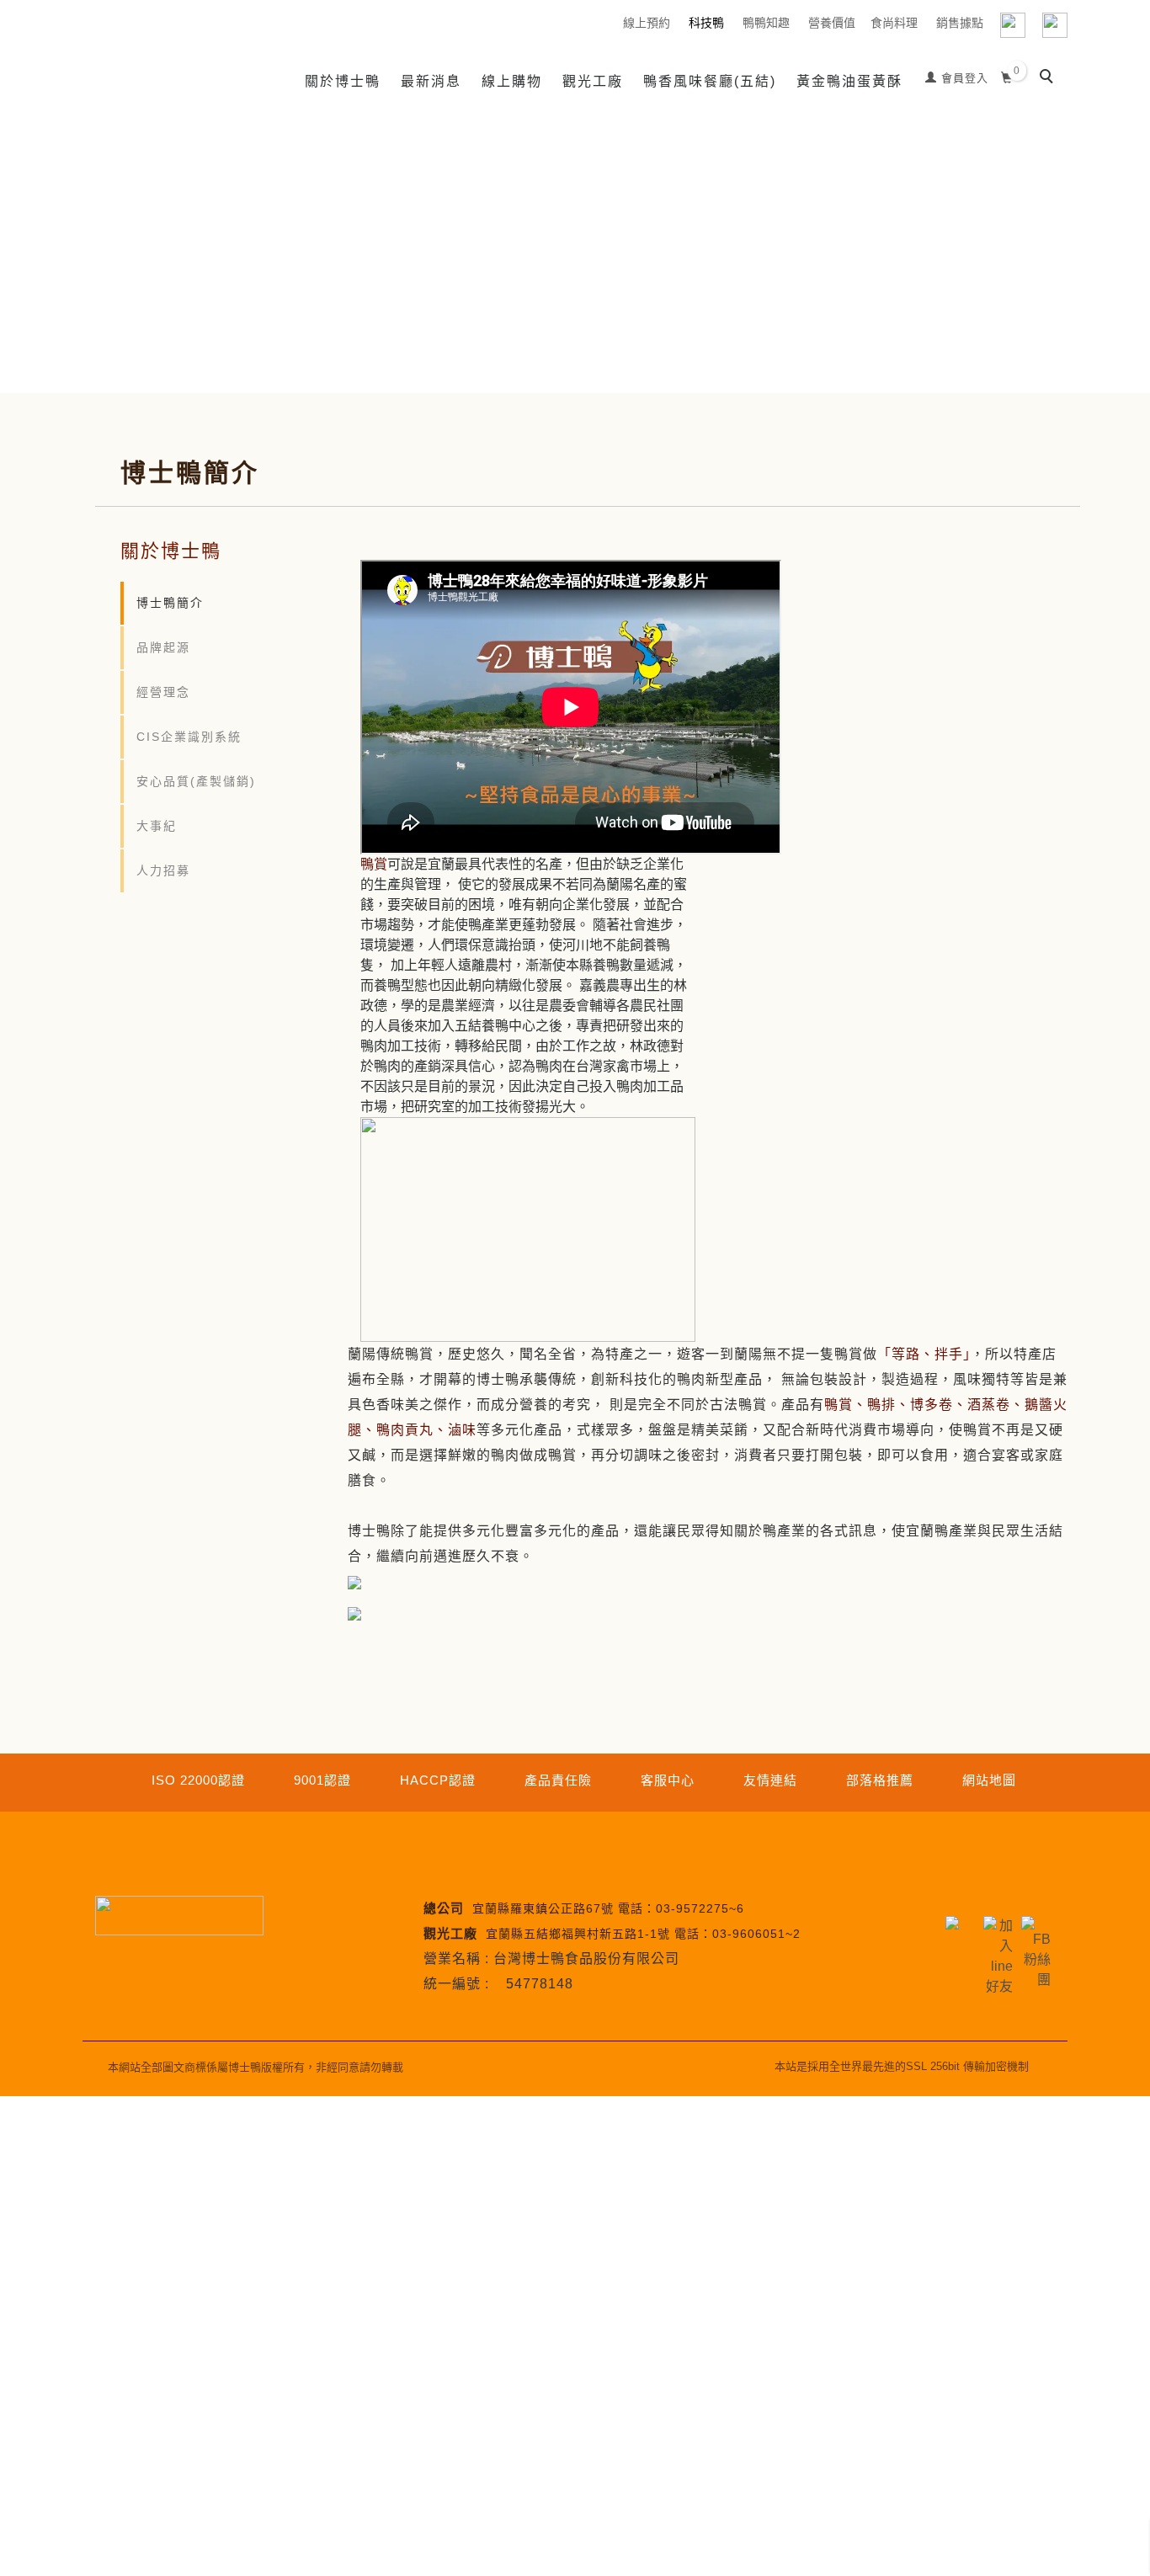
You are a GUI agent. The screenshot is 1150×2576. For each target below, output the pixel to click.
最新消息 (431, 81)
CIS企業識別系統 (189, 737)
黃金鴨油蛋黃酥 (849, 81)
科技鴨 (706, 23)
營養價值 (832, 23)
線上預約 (647, 23)
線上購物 (512, 81)
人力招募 (163, 870)
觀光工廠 (593, 81)
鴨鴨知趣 (766, 23)
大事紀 (157, 826)
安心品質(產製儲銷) (196, 781)
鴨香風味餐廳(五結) (710, 81)
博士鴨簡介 (170, 603)
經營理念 (163, 692)
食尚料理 (894, 23)
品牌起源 (163, 647)
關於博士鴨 (343, 81)
